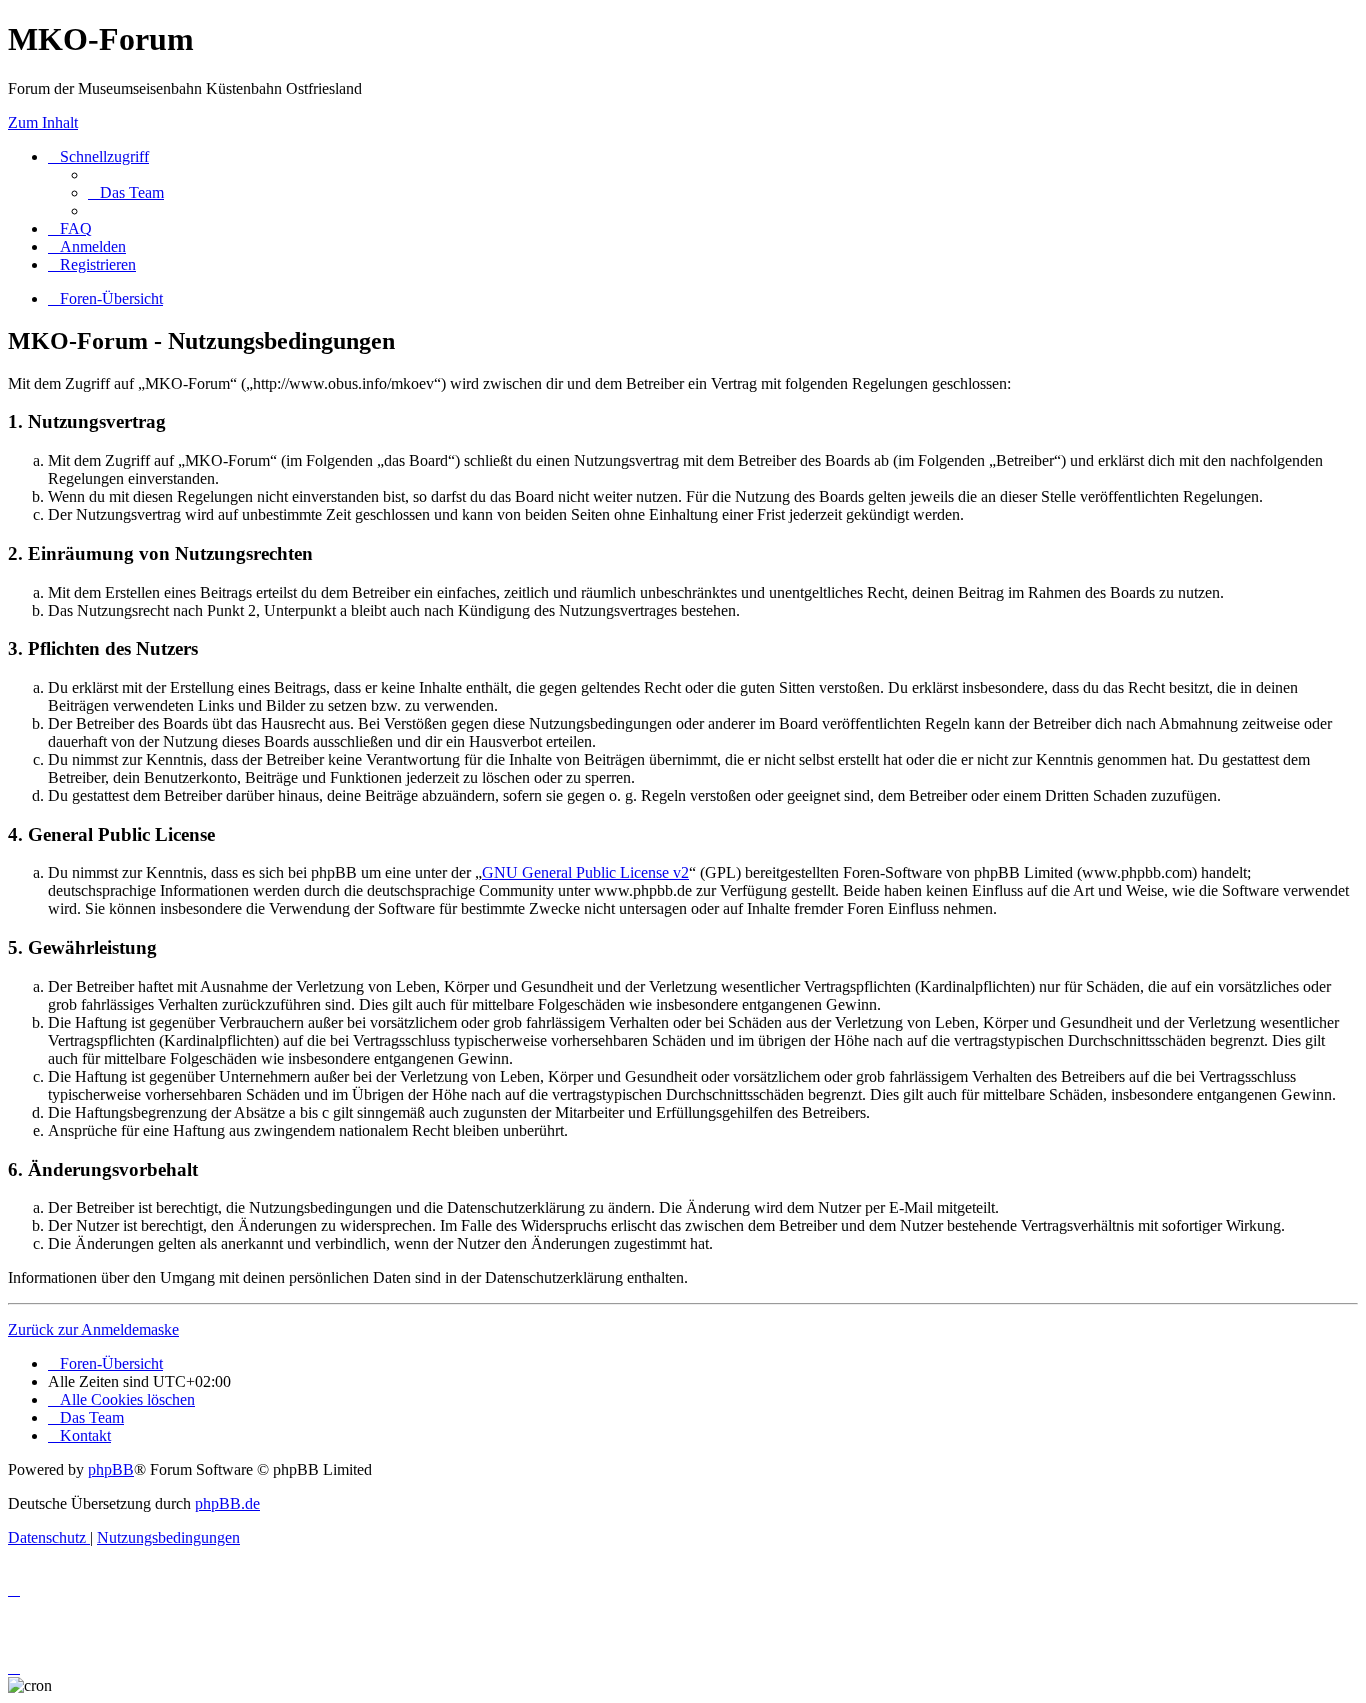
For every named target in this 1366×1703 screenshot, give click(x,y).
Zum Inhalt (43, 122)
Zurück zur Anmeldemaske (93, 1329)
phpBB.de (227, 1503)
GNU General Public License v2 (585, 872)
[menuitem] (126, 192)
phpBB (111, 1469)
